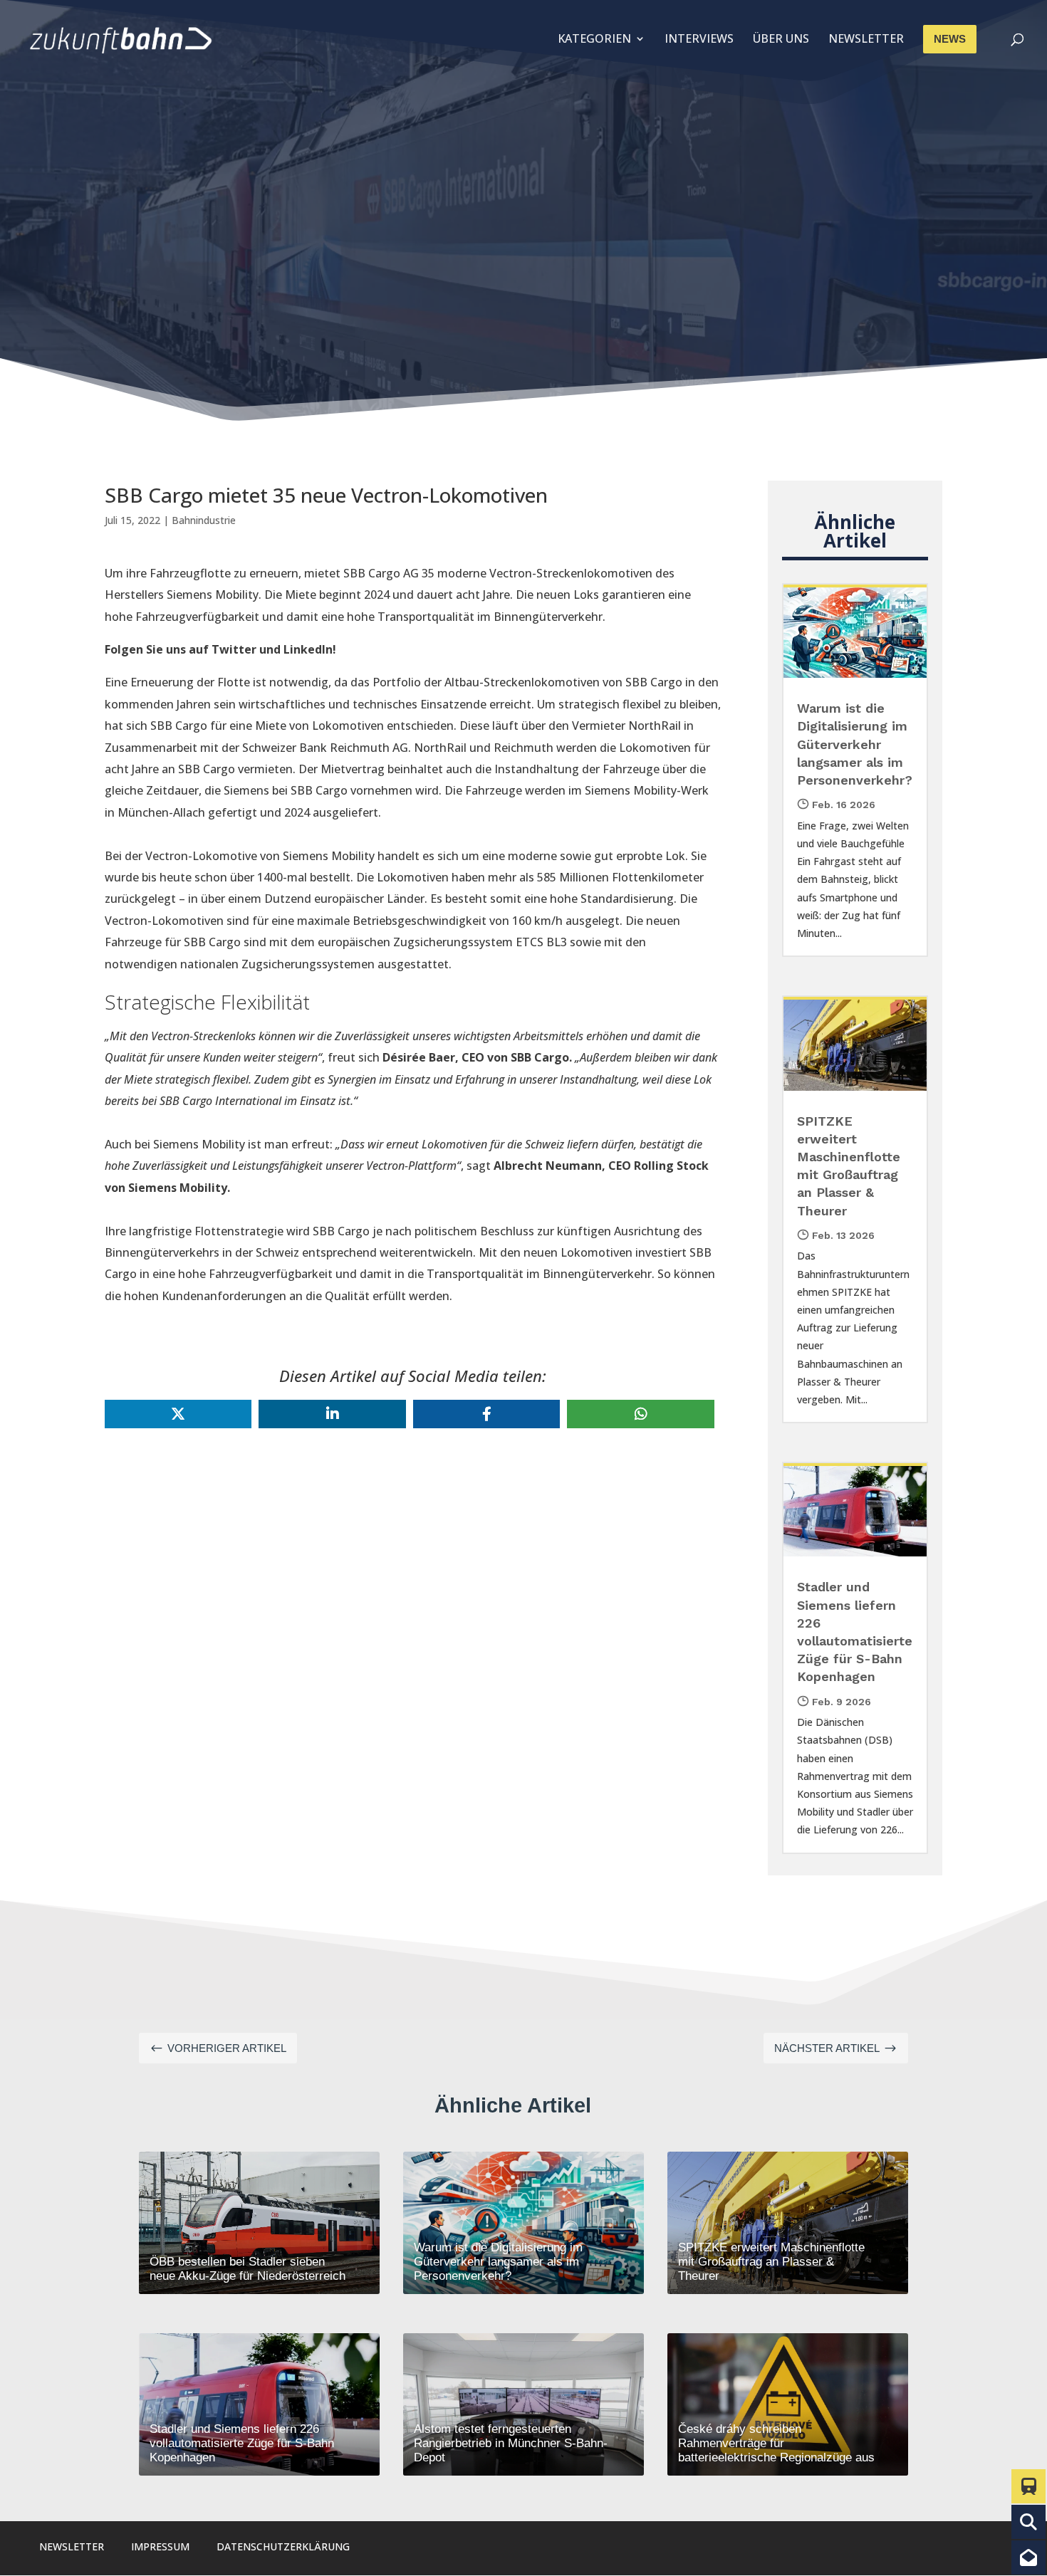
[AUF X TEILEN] (178, 1414)
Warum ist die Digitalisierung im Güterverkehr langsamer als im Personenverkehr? (855, 744)
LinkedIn (308, 649)
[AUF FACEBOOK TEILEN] (486, 1414)
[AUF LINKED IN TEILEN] (332, 1414)
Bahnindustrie (204, 520)
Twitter (234, 649)
